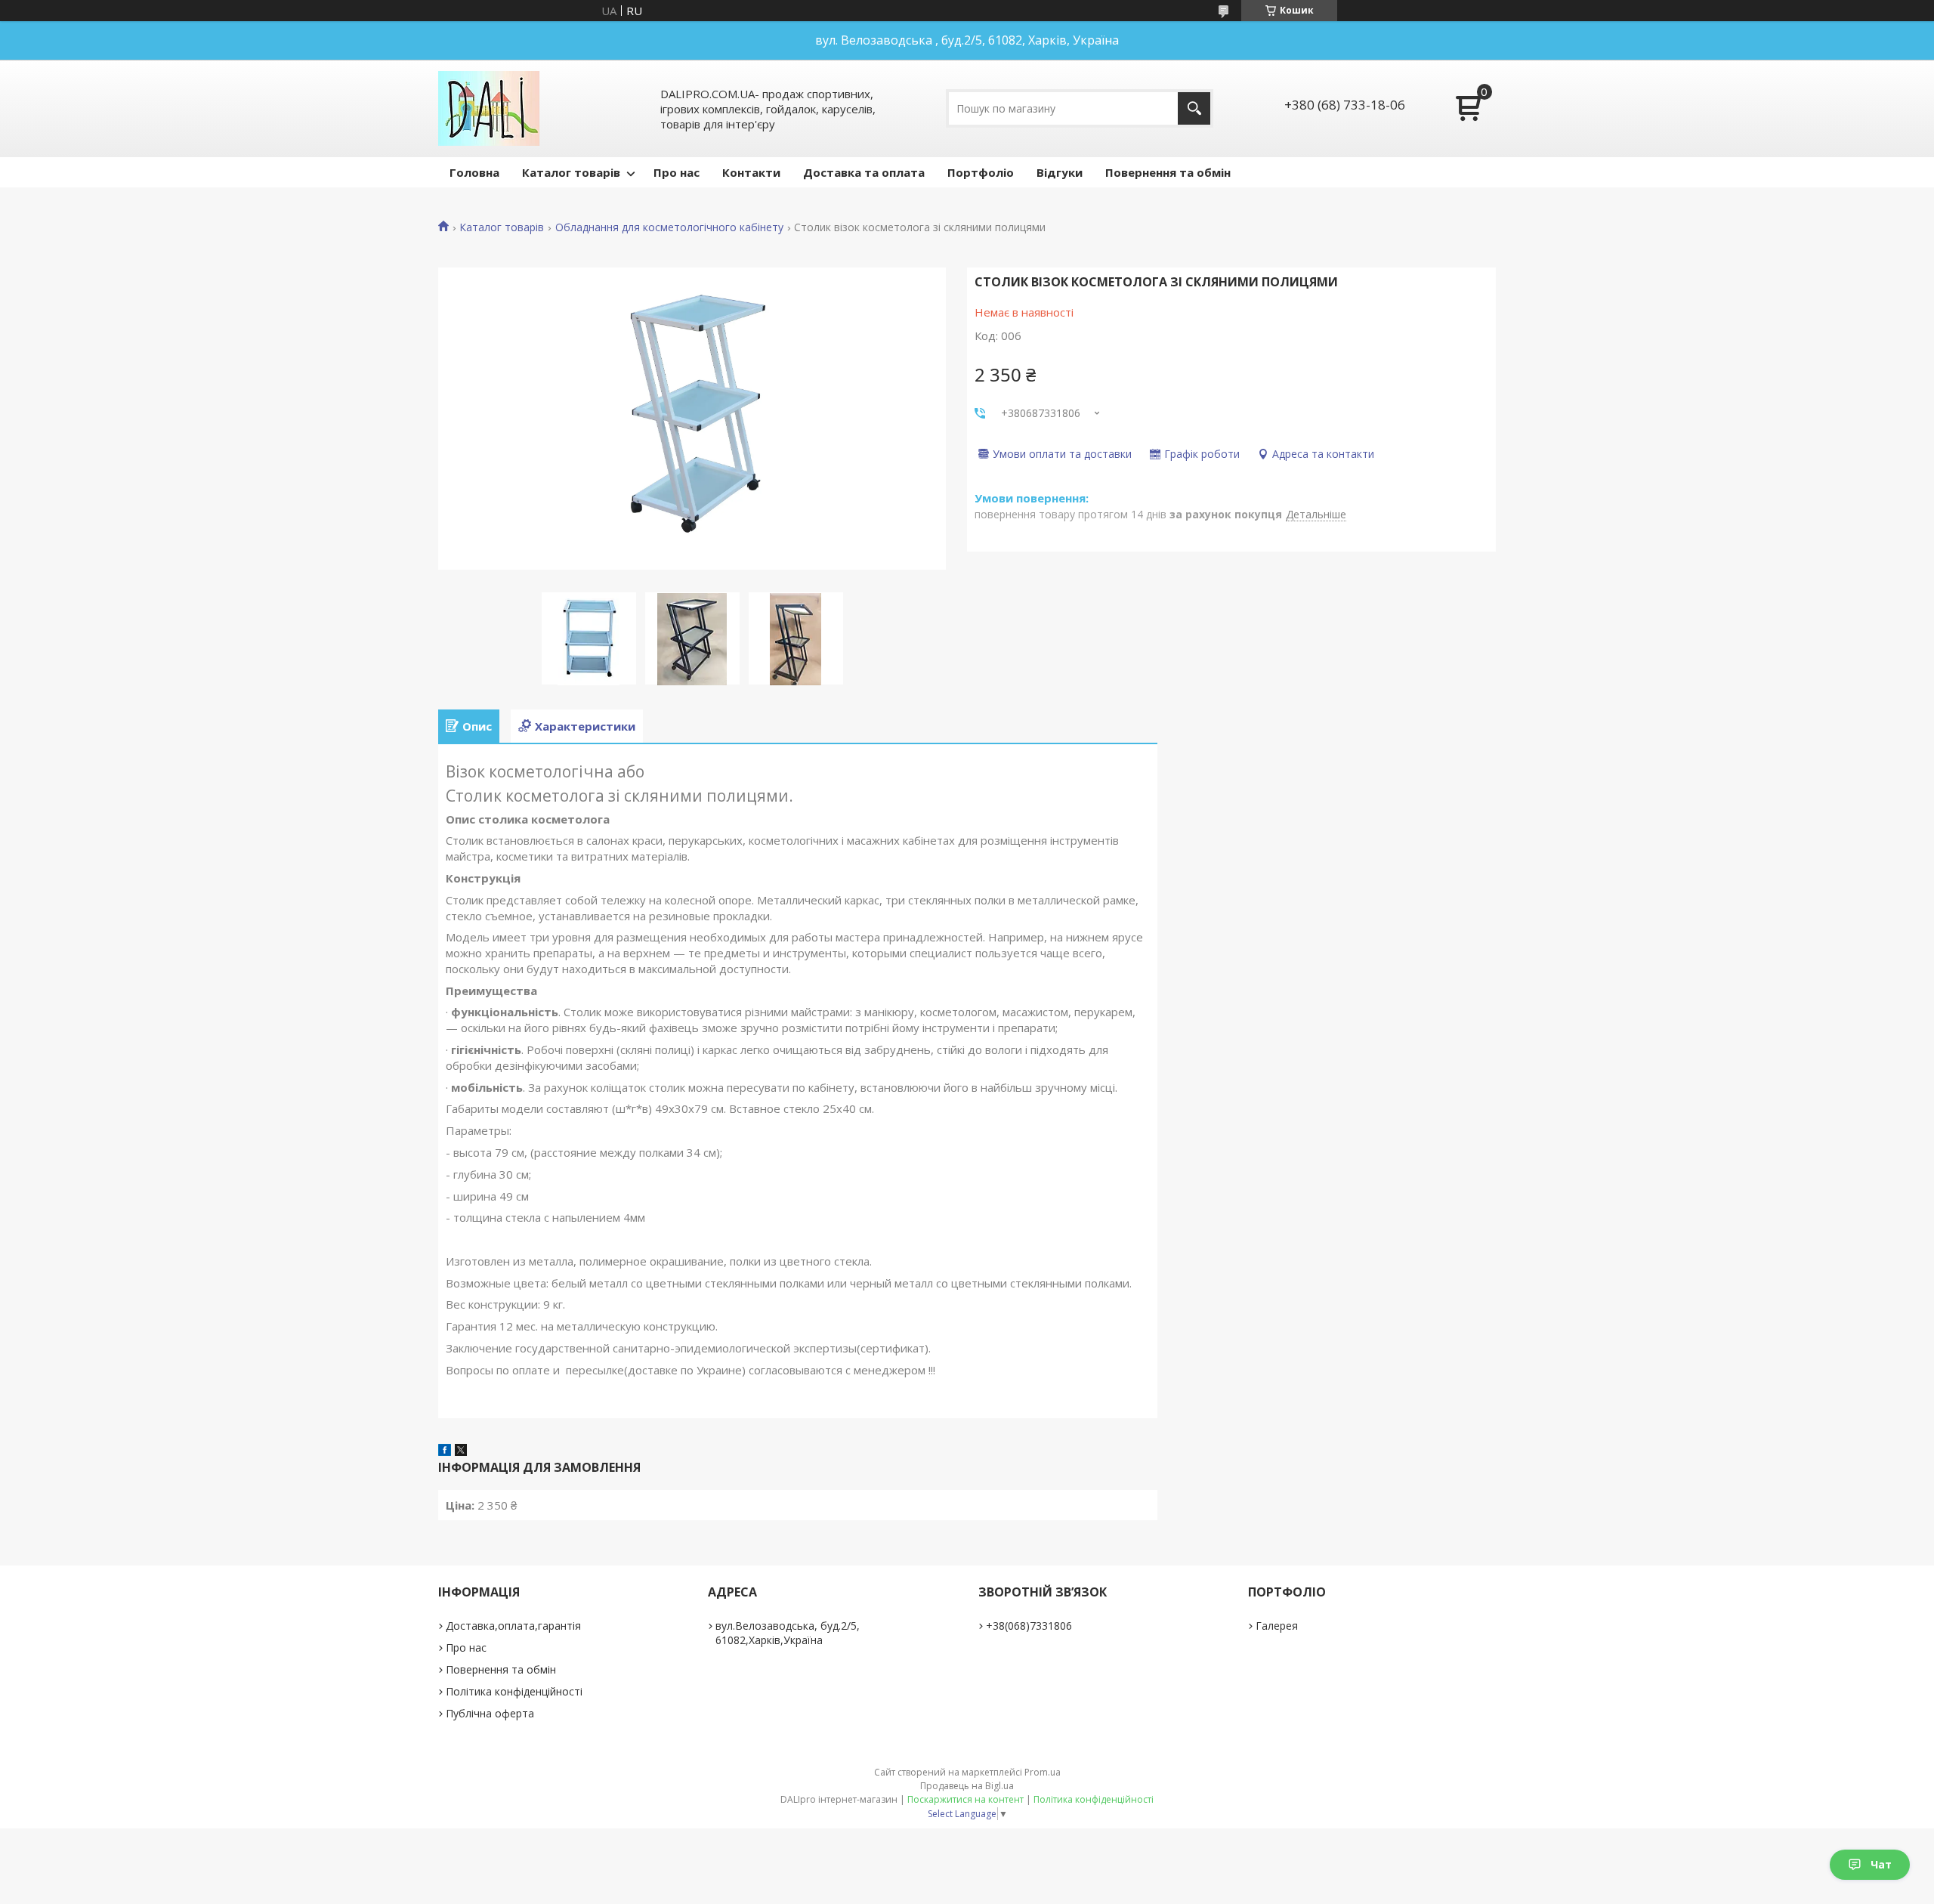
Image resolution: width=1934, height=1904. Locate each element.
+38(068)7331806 (1029, 1626)
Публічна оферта (490, 1713)
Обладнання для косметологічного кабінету (669, 227)
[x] (461, 1451)
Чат (1881, 1864)
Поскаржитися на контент (965, 1799)
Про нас (677, 172)
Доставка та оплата (864, 172)
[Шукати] (1194, 108)
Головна (474, 172)
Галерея (1277, 1626)
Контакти (751, 172)
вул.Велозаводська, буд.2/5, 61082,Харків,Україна (788, 1633)
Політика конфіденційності (514, 1691)
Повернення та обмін (1168, 172)
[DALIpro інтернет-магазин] (489, 108)
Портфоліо (981, 172)
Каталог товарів (571, 172)
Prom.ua (1043, 1772)
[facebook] (445, 1451)
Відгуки (1060, 172)
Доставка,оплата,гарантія (513, 1626)
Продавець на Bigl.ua (967, 1786)
